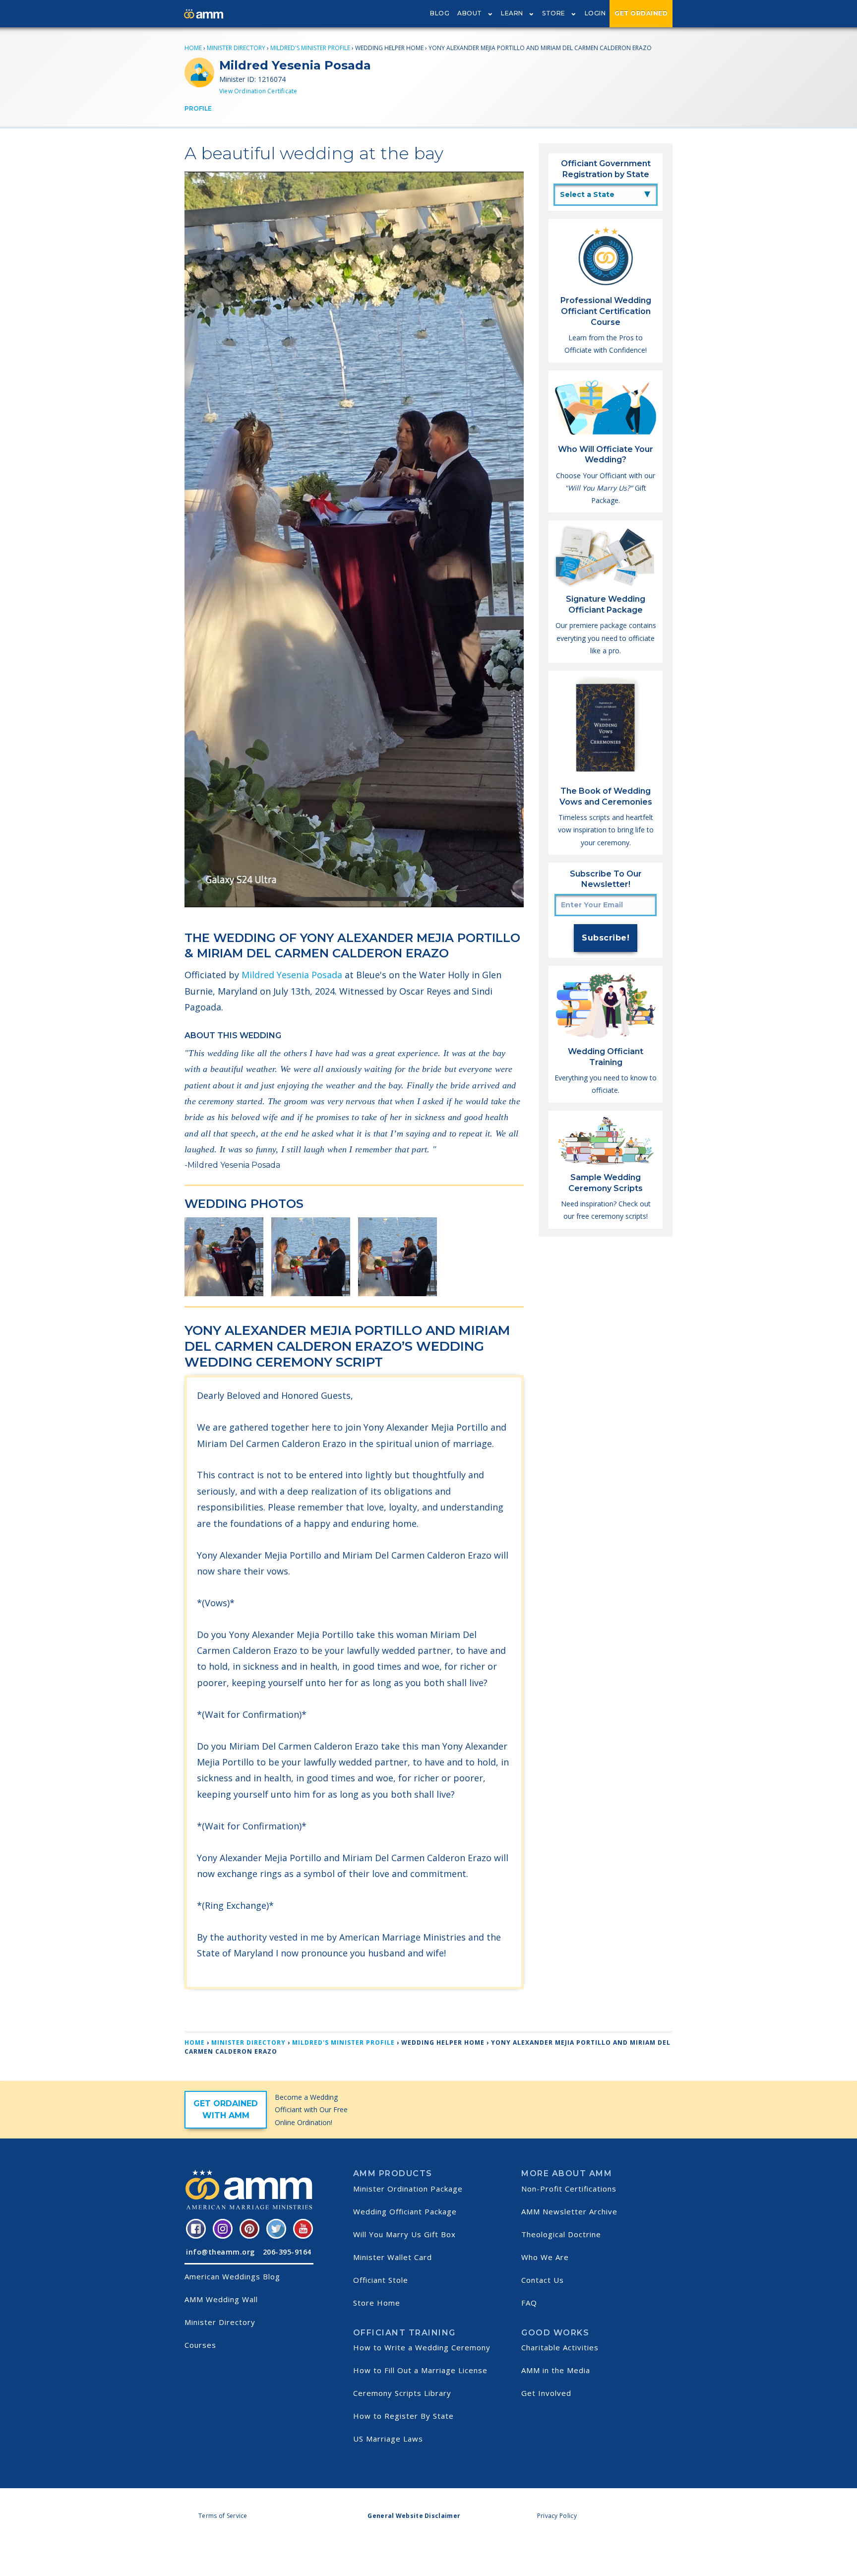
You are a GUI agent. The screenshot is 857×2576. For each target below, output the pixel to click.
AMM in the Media (556, 2370)
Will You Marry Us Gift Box (404, 2234)
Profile (198, 108)
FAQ (529, 2303)
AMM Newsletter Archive (569, 2211)
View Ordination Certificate (258, 91)
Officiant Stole (381, 2280)
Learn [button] (512, 13)
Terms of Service (223, 2516)
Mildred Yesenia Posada (292, 975)
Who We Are (545, 2257)
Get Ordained (641, 13)
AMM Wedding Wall (221, 2299)
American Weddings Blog (232, 2276)
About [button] (470, 13)
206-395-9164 (287, 2252)
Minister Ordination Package (408, 2189)
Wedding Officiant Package (405, 2211)
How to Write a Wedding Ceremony (422, 2347)
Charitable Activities (560, 2347)
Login (595, 13)
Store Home (377, 2303)
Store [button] (554, 13)
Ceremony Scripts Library (402, 2393)
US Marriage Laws (388, 2439)
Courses (200, 2345)
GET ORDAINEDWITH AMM (226, 2109)
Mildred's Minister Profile (310, 48)
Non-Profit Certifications (569, 2189)
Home (193, 48)
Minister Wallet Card (393, 2257)
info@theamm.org (220, 2252)
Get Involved (546, 2393)
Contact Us (543, 2280)
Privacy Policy (557, 2516)
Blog (440, 13)
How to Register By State (403, 2416)
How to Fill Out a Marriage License (420, 2370)
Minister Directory (236, 48)
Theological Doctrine (561, 2234)
